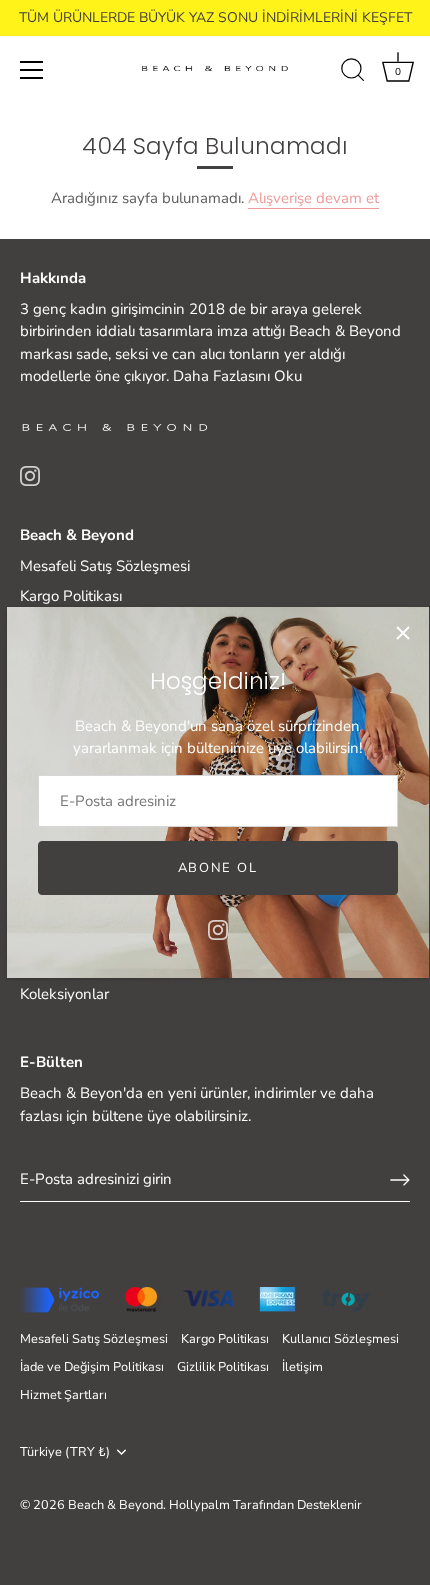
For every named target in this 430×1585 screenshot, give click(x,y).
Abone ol (218, 868)
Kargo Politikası (71, 596)
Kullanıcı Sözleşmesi (340, 1339)
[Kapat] (403, 633)
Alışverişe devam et (313, 198)
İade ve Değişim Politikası (92, 1367)
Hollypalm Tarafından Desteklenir (265, 1505)
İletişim (302, 1367)
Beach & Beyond (115, 1505)
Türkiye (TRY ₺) (65, 1453)
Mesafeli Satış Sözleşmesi (105, 566)
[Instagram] (218, 928)
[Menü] (32, 70)
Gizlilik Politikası (223, 1367)
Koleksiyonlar (64, 994)
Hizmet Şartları (63, 1395)
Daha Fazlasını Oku (237, 376)
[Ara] (353, 73)
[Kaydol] (400, 1180)
